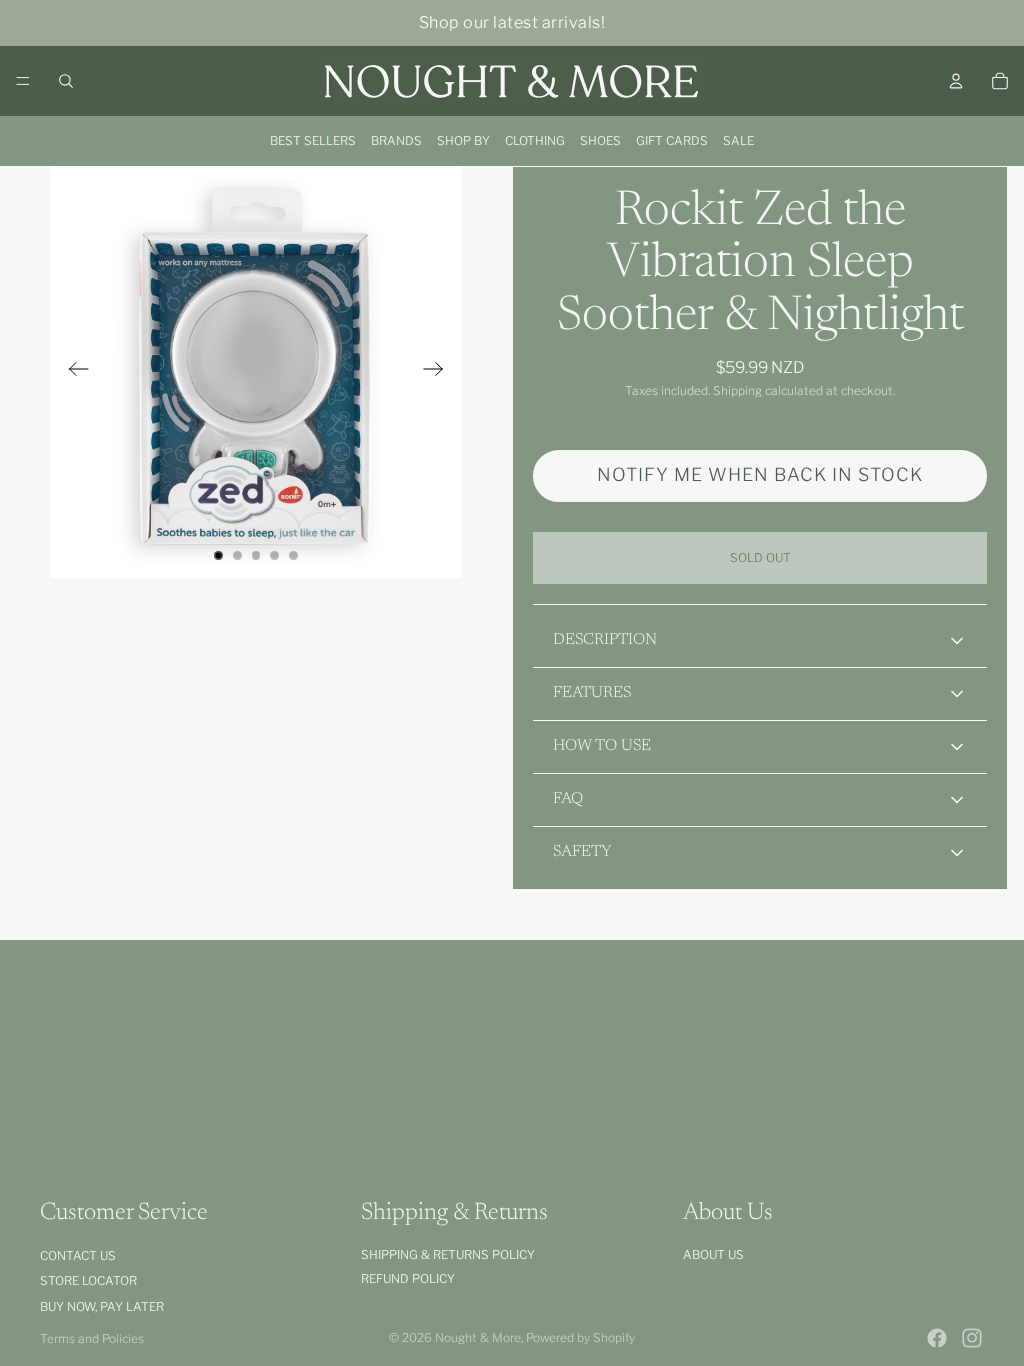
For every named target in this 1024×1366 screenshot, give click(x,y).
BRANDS (396, 140)
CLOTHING (535, 140)
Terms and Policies (92, 1338)
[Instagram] (972, 1338)
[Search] (66, 81)
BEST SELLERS (313, 140)
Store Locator (88, 1280)
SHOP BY (463, 140)
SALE (738, 140)
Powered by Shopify (580, 1337)
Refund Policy (408, 1278)
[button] (760, 476)
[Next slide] (439, 372)
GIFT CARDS (672, 140)
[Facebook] (937, 1338)
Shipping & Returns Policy (448, 1254)
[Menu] (23, 81)
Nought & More (478, 1337)
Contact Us (78, 1255)
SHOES (600, 140)
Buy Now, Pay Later (102, 1306)
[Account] (956, 81)
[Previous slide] (72, 372)
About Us (713, 1254)
